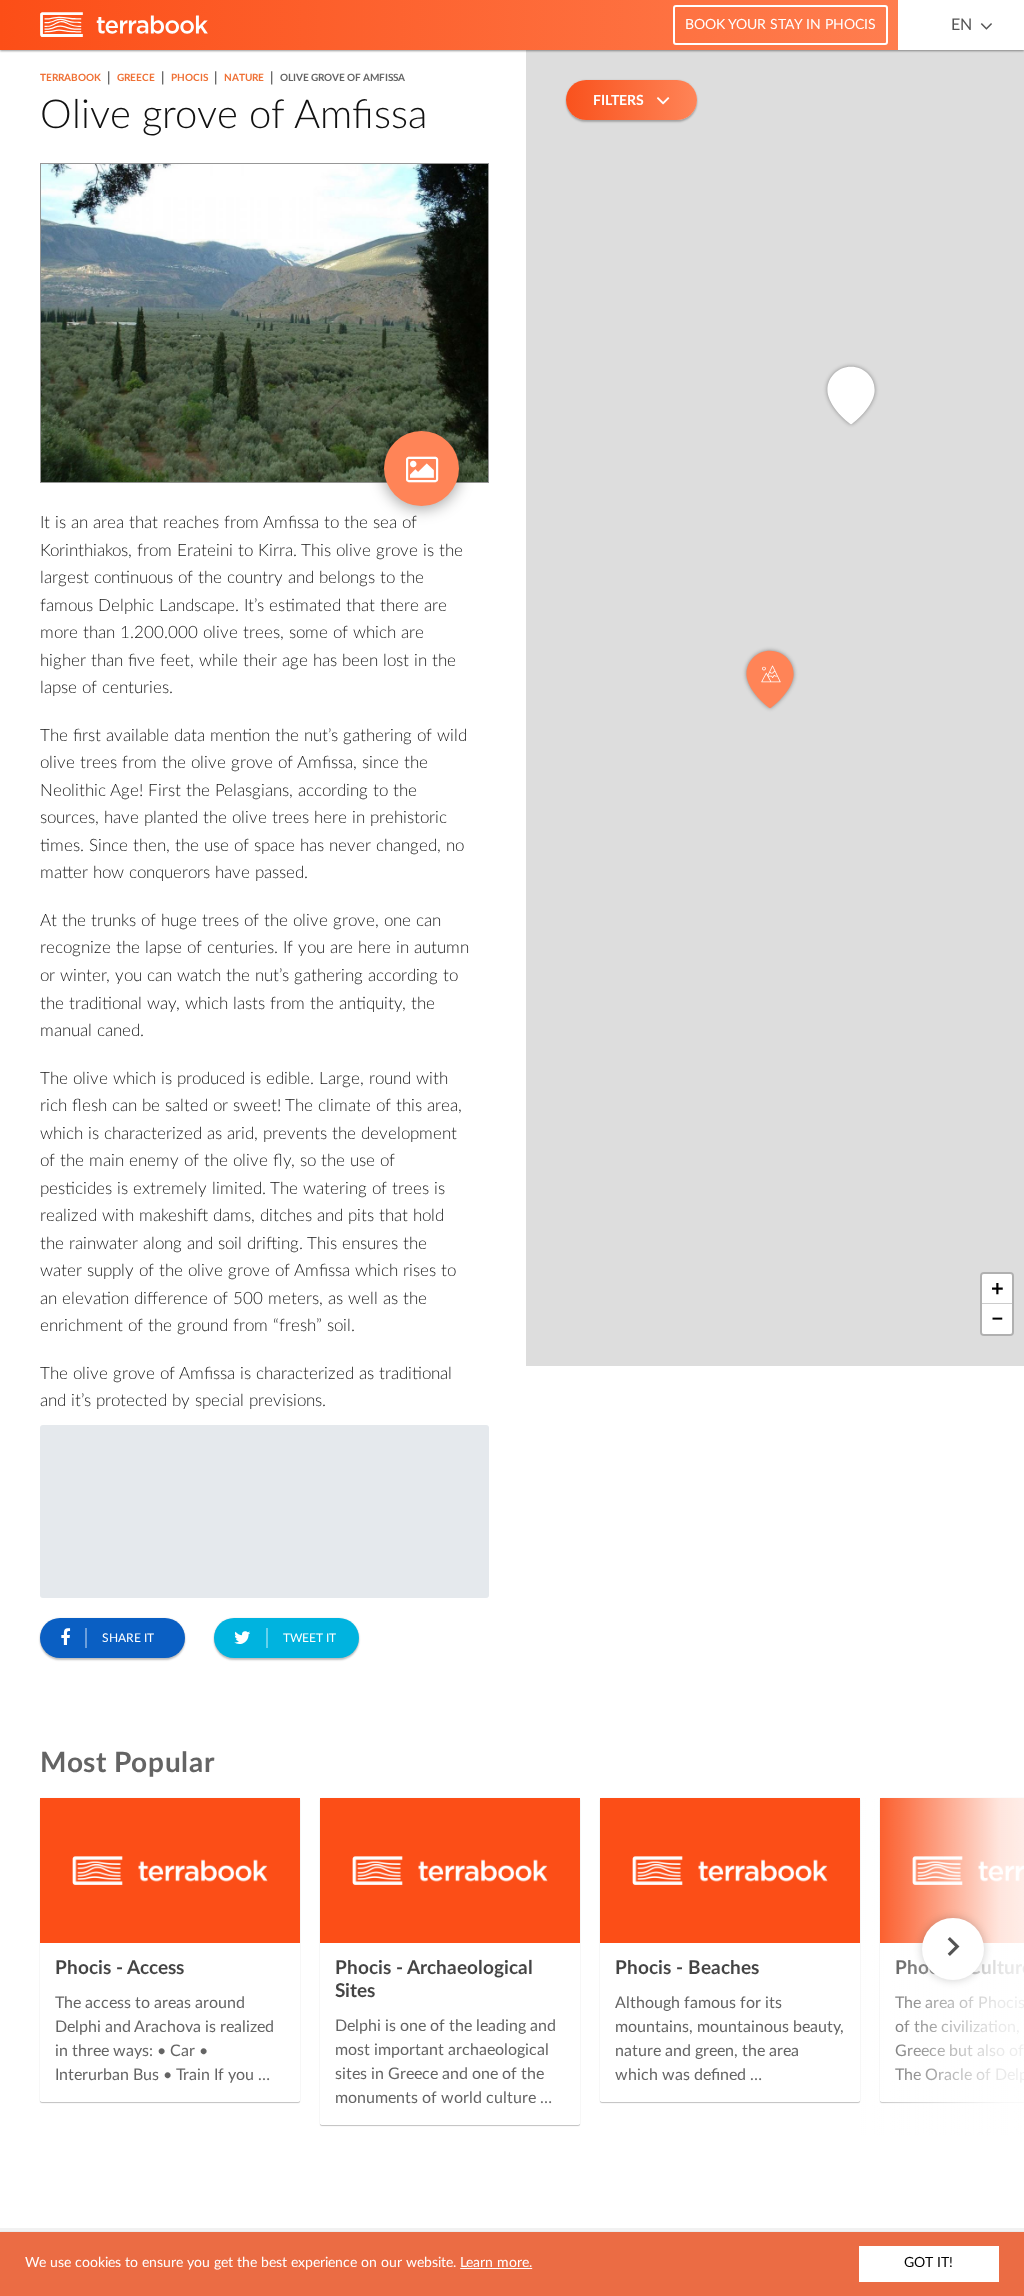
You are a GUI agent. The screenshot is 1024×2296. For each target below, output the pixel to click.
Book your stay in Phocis (780, 25)
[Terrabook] (124, 33)
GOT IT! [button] (928, 2263)
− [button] (997, 1319)
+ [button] (997, 1289)
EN (961, 25)
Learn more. (496, 2263)
